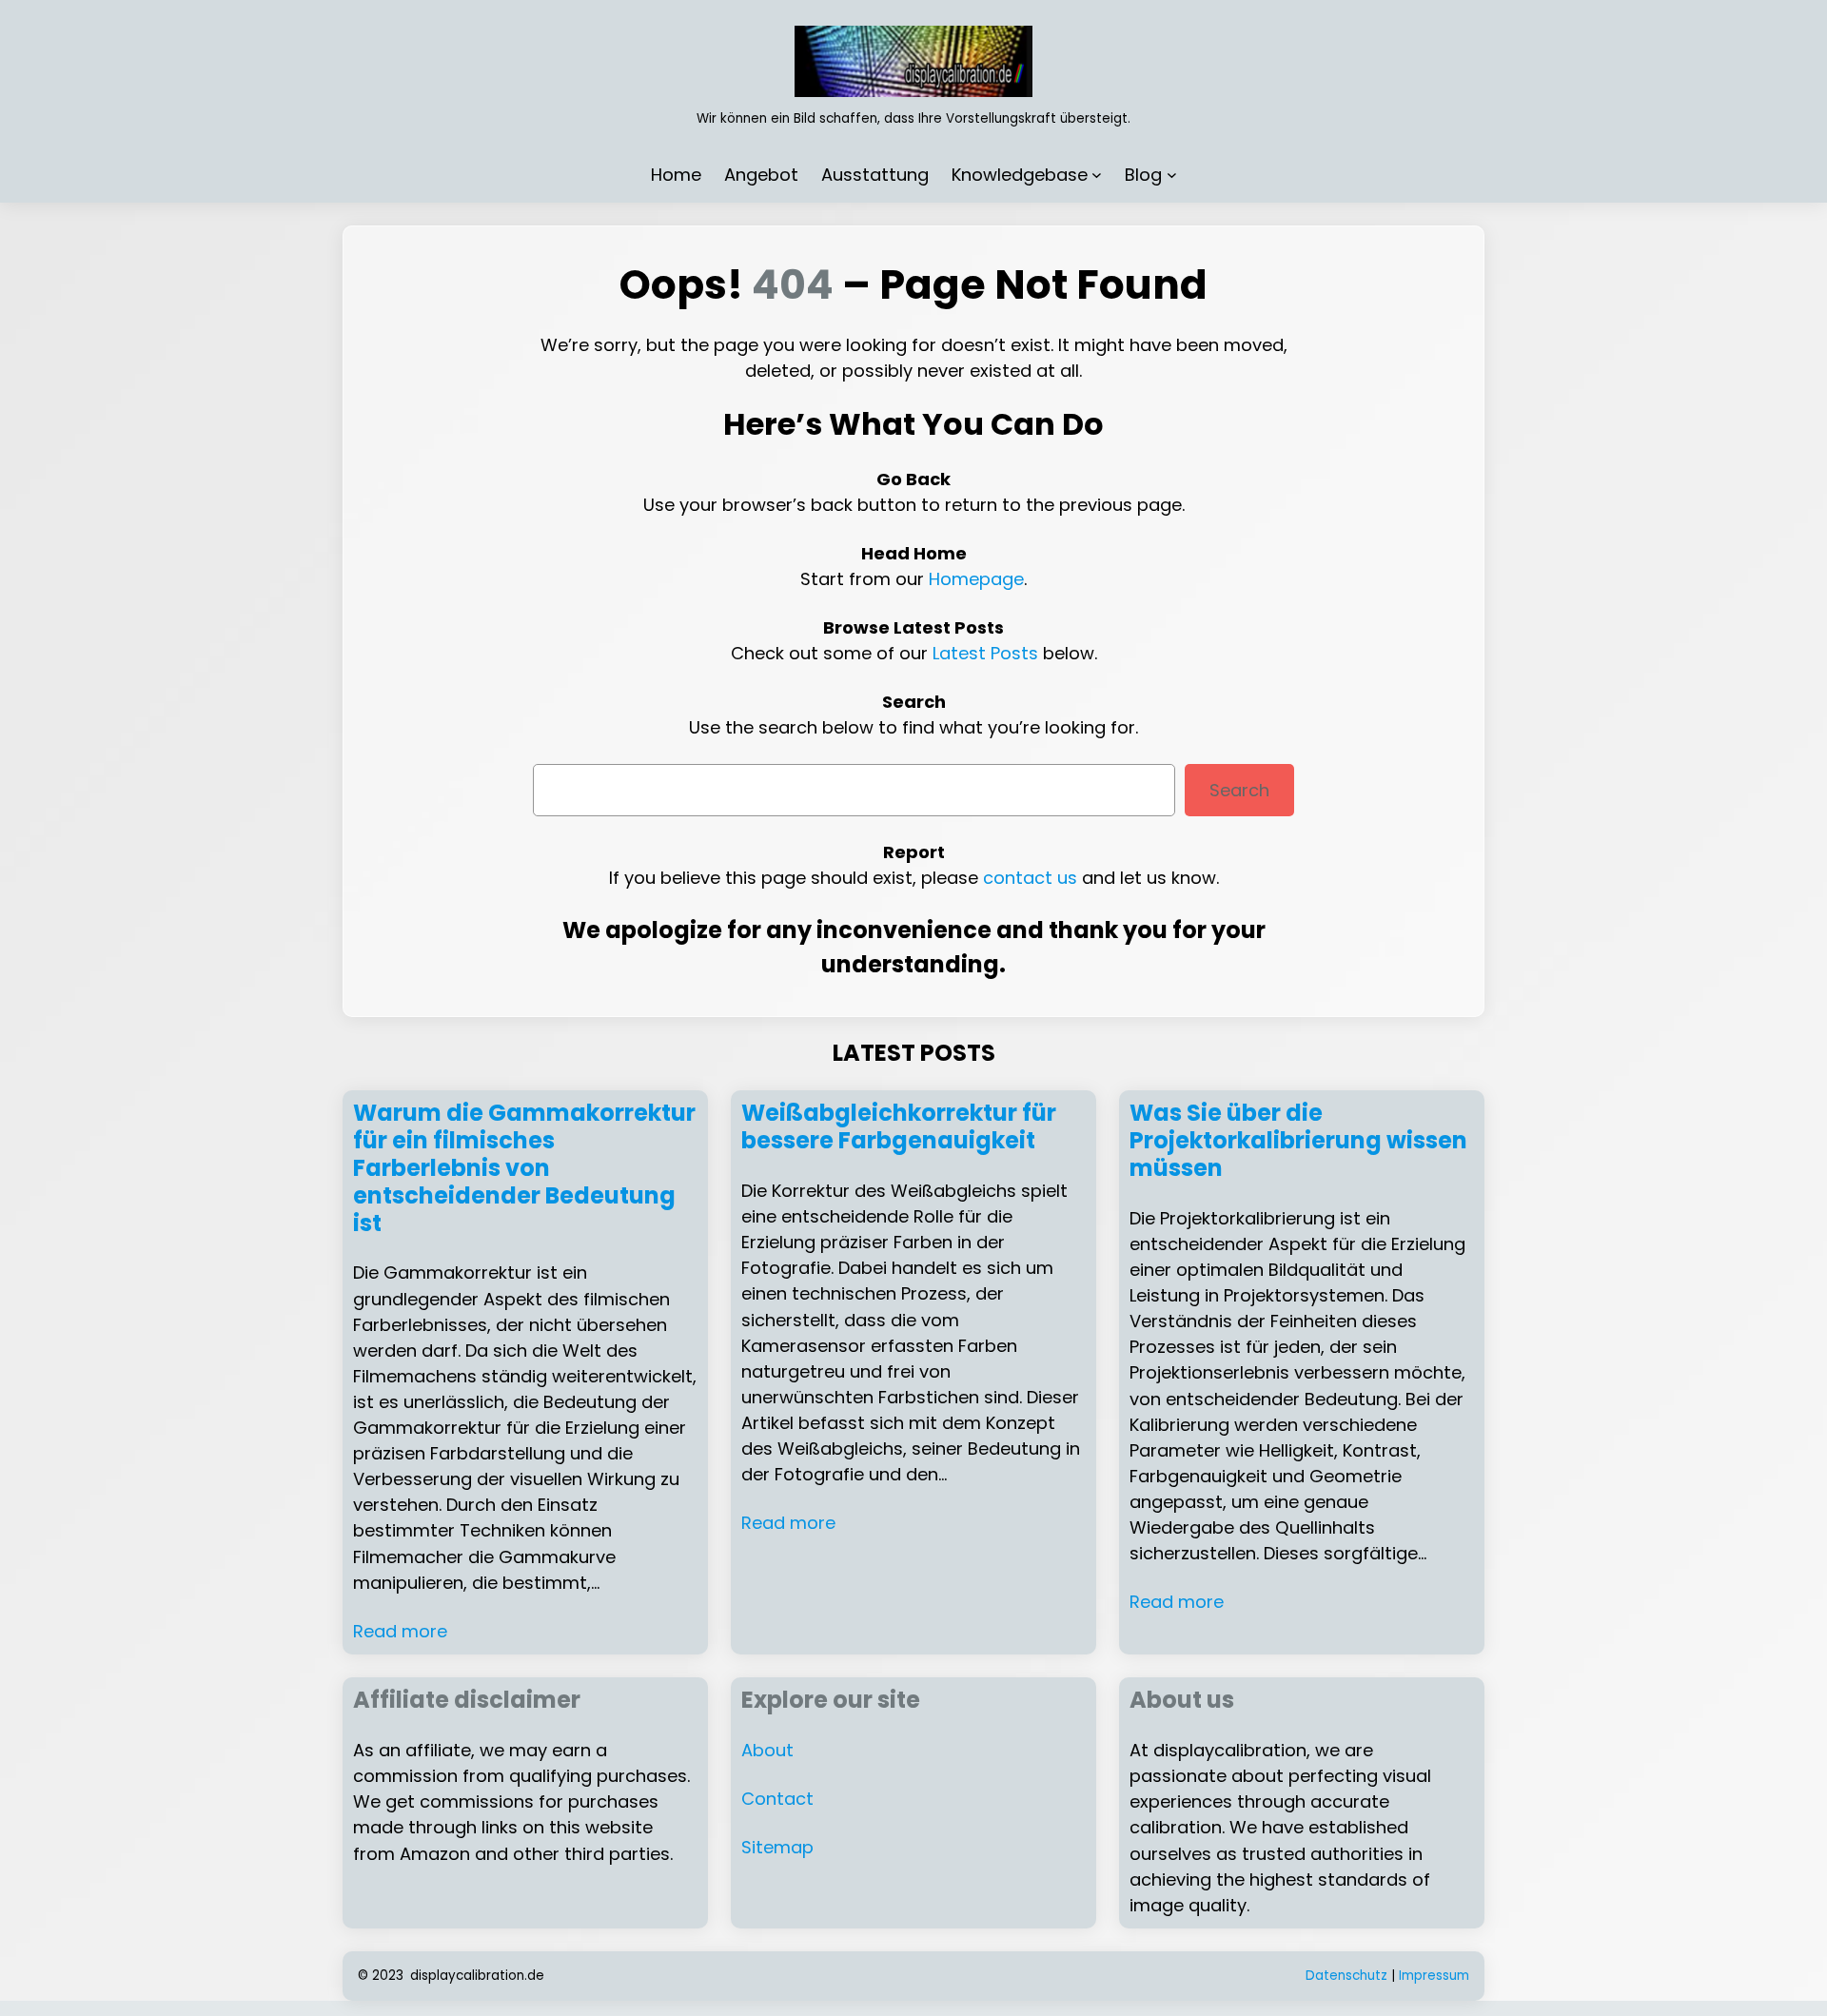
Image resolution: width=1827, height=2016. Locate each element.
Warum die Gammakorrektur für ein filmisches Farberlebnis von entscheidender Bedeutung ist (524, 1168)
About (767, 1750)
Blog (1143, 175)
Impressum (1434, 1976)
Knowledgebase (1020, 175)
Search (1239, 790)
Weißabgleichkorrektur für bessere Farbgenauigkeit (899, 1127)
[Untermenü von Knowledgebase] (1097, 175)
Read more (400, 1631)
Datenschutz (1346, 1976)
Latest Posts (985, 653)
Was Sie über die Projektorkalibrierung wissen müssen (1298, 1141)
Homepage (976, 579)
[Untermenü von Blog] (1172, 175)
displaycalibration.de (477, 1976)
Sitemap (777, 1847)
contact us (1030, 878)
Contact (777, 1799)
